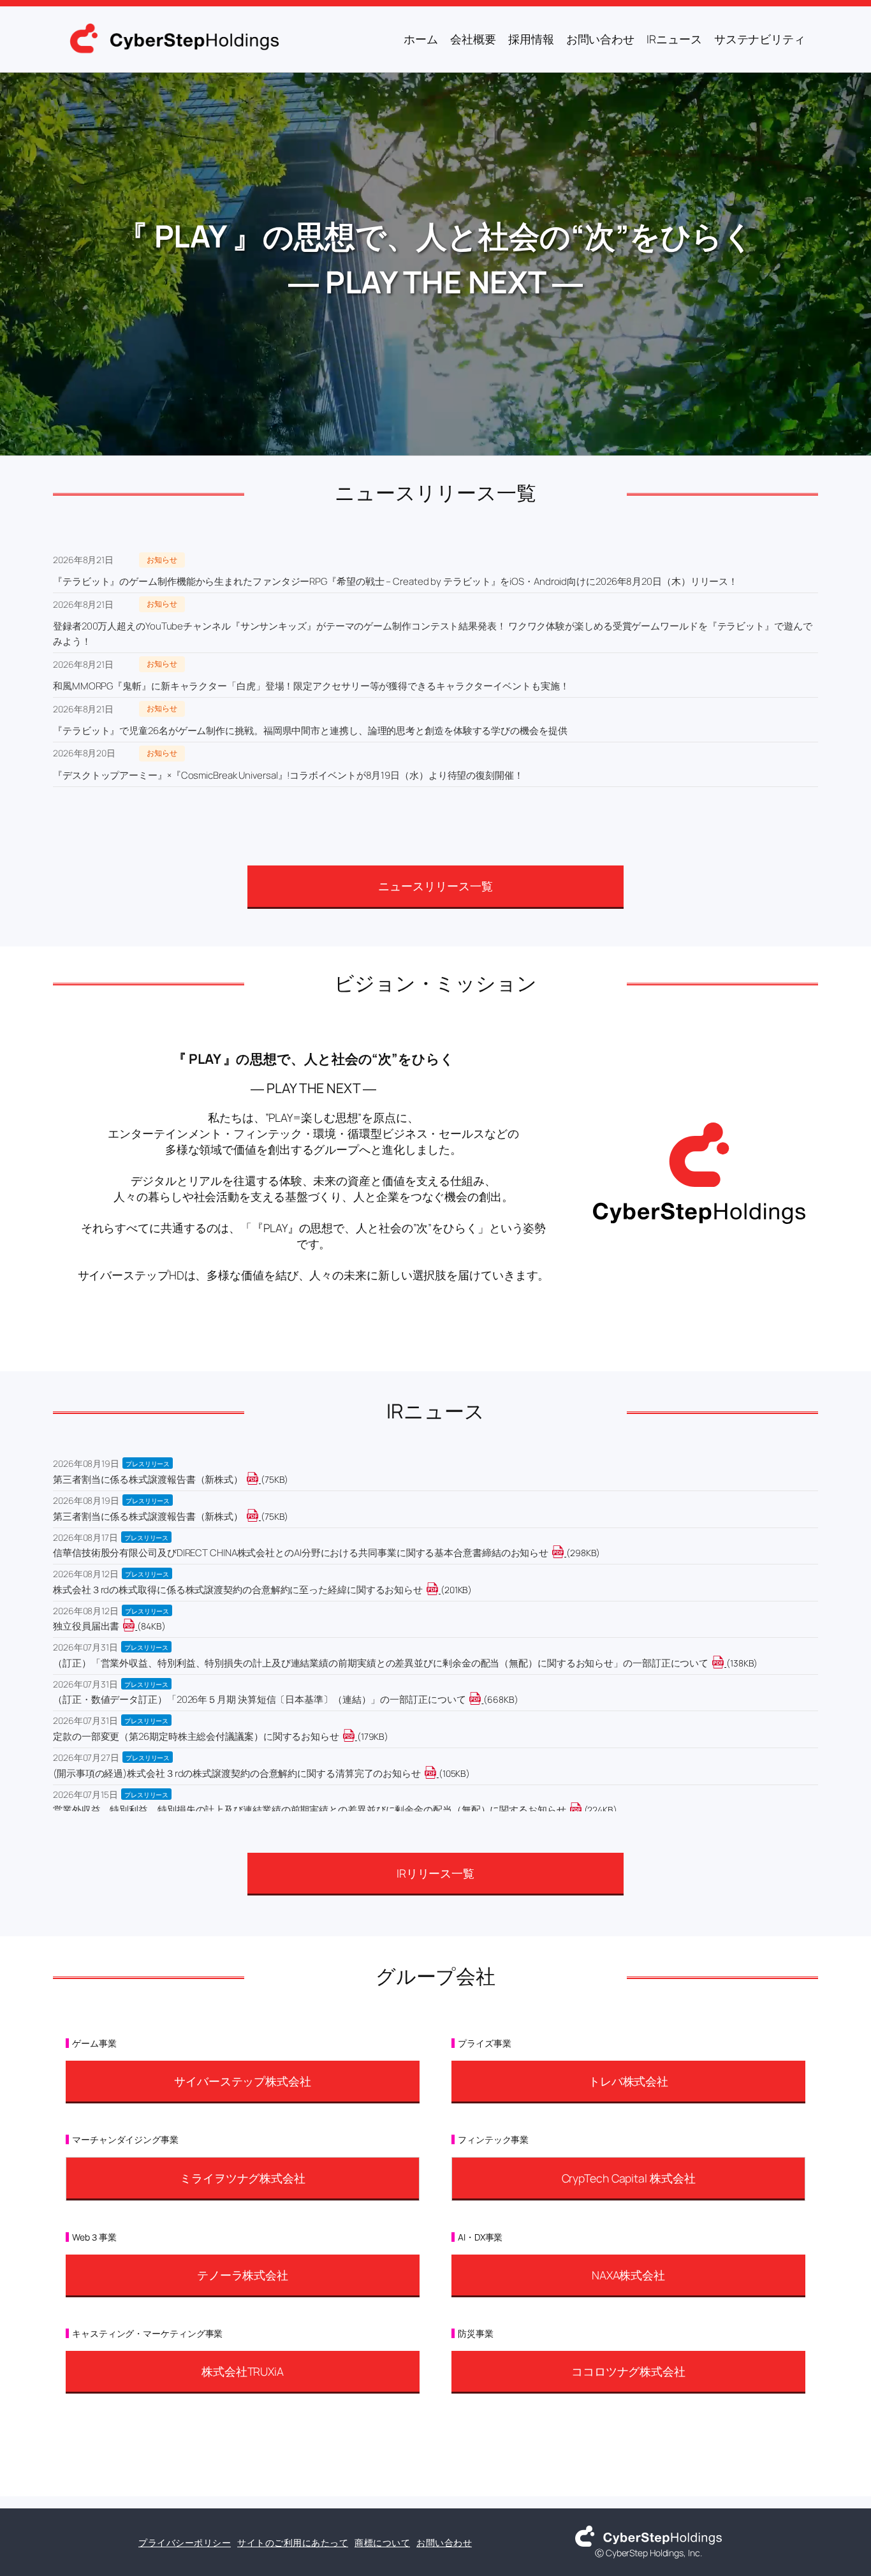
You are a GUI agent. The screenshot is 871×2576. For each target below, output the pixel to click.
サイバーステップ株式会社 (243, 2081)
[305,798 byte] (565, 1553)
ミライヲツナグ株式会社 (243, 2178)
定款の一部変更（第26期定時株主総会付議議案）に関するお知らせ (196, 1736)
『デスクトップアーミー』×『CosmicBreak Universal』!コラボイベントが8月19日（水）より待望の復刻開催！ (288, 775)
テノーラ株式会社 (243, 2275)
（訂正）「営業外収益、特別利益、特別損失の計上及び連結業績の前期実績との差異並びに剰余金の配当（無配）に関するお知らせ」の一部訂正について (381, 1663)
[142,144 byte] (725, 1663)
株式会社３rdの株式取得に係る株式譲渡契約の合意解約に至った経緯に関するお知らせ (238, 1590)
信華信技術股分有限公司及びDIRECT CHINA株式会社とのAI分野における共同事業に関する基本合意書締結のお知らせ (301, 1553)
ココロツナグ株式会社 (628, 2371)
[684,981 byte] (482, 1699)
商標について (382, 2543)
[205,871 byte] (440, 1590)
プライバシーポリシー (185, 2543)
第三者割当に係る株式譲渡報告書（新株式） (148, 1479)
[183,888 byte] (356, 1736)
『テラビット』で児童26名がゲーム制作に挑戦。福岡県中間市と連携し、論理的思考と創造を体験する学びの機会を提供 (310, 731)
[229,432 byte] (583, 1810)
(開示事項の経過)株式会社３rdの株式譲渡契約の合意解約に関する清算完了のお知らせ (237, 1773)
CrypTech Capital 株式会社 (629, 2178)
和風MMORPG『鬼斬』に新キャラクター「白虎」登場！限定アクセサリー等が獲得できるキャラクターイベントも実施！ (311, 686)
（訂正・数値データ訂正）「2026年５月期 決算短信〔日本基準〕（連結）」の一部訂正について (259, 1699)
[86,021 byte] (136, 1626)
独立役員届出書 (86, 1626)
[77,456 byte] (260, 1479)
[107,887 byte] (438, 1773)
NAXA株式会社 (628, 2275)
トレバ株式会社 (628, 2081)
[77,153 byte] (260, 1516)
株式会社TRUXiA (243, 2371)
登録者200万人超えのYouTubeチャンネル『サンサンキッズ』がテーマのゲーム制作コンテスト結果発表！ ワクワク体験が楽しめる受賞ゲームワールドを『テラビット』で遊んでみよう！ (433, 634)
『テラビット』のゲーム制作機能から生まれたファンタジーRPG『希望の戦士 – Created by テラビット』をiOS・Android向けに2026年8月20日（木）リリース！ (395, 581)
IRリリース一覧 (435, 1873)
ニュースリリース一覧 (435, 886)
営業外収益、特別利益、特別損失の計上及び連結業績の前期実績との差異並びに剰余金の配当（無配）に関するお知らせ (310, 1810)
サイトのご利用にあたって (293, 2543)
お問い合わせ (444, 2543)
